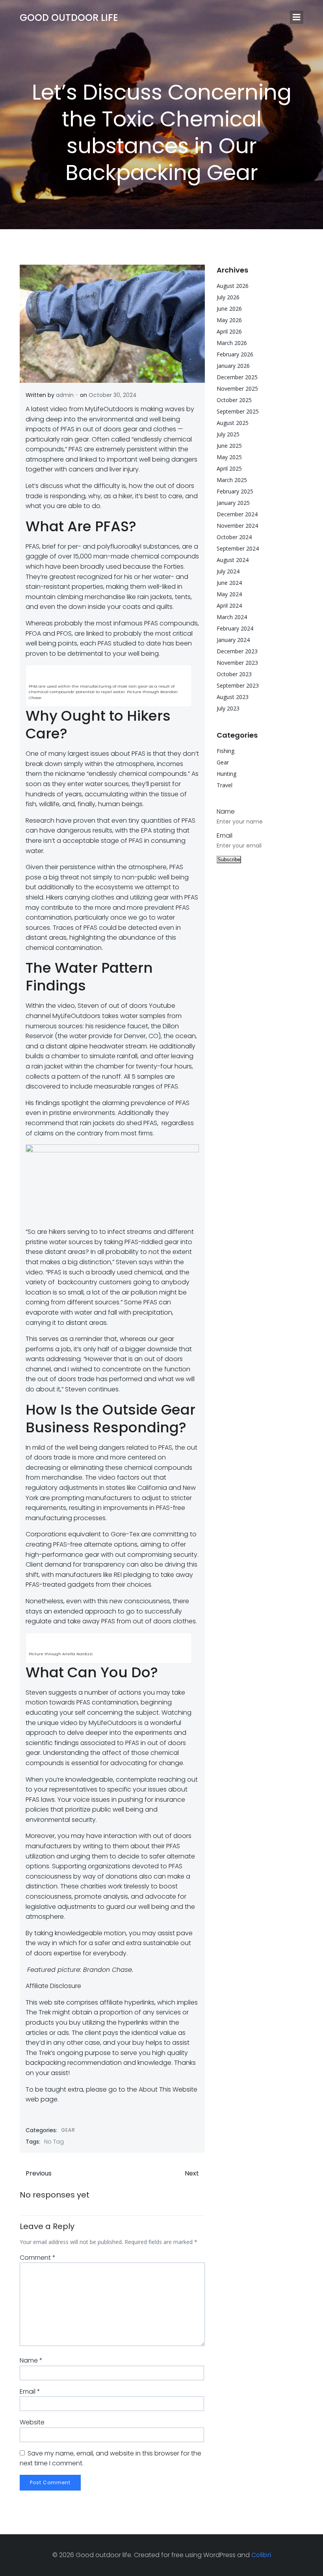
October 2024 (234, 537)
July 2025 (228, 434)
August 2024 (233, 560)
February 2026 (235, 354)
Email (30, 2391)
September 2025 (238, 411)
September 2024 (238, 548)
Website (32, 2422)
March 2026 (232, 343)
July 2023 (228, 708)
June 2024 (229, 583)
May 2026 (229, 320)
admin (65, 395)
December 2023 (237, 651)
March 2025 (232, 480)
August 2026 (233, 286)
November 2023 (237, 663)
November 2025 (237, 389)
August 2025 (233, 423)
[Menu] (297, 17)
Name (31, 2360)
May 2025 (229, 457)
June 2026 (229, 309)
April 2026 (229, 331)
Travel (225, 785)
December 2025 (237, 377)
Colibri (261, 2555)
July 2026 (228, 297)
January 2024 (233, 640)
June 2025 (229, 446)
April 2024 (229, 606)
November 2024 (237, 526)
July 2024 (228, 571)
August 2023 (233, 697)
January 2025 (233, 503)
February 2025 (235, 491)
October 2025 (234, 400)
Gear (68, 2130)
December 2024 (237, 514)
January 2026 (233, 366)
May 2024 (229, 594)
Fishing (226, 751)
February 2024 (235, 628)
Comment (38, 2258)
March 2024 (232, 617)
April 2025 (229, 468)
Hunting (226, 774)
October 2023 (234, 674)
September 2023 (238, 685)
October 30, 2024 (113, 395)
